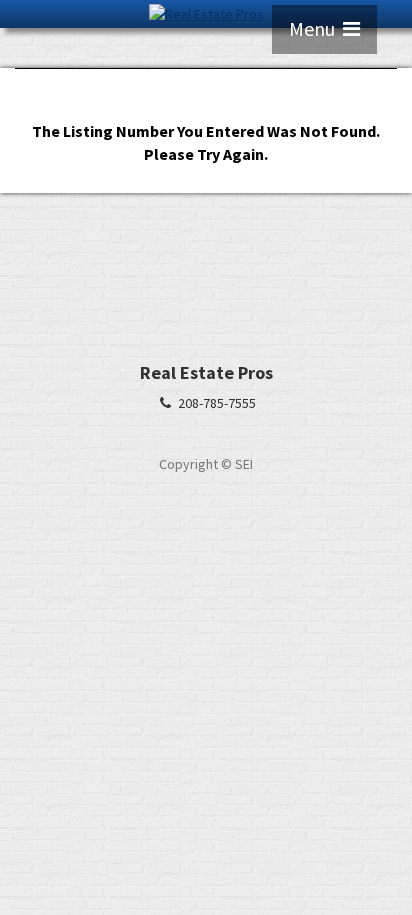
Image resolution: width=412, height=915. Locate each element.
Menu (316, 28)
